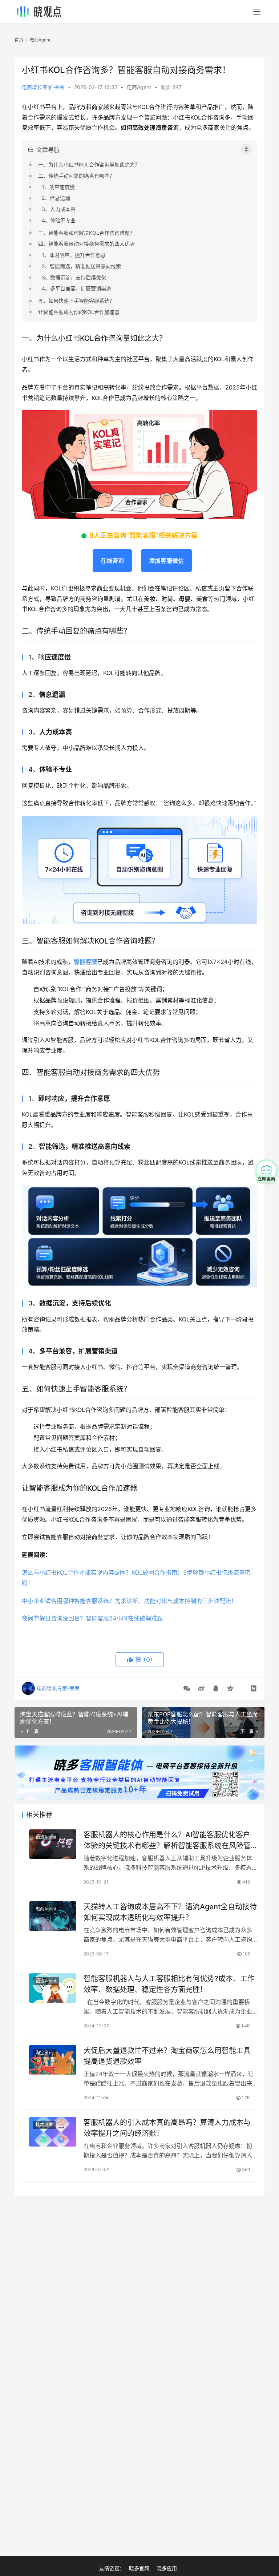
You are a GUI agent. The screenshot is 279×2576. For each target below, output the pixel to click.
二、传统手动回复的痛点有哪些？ (76, 176)
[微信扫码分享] (187, 1688)
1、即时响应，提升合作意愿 (74, 255)
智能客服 (85, 962)
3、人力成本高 (59, 209)
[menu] (257, 12)
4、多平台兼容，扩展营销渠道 (76, 288)
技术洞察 (44, 2125)
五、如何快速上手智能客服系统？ (76, 301)
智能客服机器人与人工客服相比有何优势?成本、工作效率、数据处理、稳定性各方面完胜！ (169, 1984)
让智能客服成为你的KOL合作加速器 (79, 312)
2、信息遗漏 (56, 198)
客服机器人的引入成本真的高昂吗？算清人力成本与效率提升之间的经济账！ (167, 2128)
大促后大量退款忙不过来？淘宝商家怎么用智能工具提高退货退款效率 (167, 2056)
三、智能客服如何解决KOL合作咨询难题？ (86, 233)
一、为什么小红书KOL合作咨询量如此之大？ (89, 164)
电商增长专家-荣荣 (43, 87)
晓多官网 (139, 2568)
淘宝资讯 (44, 2053)
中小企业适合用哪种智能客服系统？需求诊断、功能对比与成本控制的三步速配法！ (129, 1601)
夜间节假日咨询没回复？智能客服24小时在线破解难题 (92, 1618)
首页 (19, 40)
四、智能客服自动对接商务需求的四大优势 (86, 244)
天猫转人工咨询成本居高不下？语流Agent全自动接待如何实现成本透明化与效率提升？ (170, 1912)
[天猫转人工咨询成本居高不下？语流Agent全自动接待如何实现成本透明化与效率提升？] (53, 1916)
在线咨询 (112, 561)
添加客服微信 (166, 561)
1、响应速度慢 (58, 187)
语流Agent (46, 1837)
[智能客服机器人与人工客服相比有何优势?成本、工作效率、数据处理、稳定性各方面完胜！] (53, 1988)
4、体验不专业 (59, 220)
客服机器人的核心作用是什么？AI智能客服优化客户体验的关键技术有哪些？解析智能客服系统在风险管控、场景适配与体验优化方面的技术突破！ (167, 1840)
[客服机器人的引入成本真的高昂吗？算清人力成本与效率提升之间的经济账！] (53, 2132)
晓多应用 (167, 2568)
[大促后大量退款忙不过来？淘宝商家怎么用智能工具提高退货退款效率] (53, 2060)
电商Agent (139, 87)
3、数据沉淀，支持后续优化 (74, 277)
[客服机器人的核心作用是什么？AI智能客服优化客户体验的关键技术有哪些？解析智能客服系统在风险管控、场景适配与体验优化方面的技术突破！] (53, 1844)
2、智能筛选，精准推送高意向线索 (81, 266)
